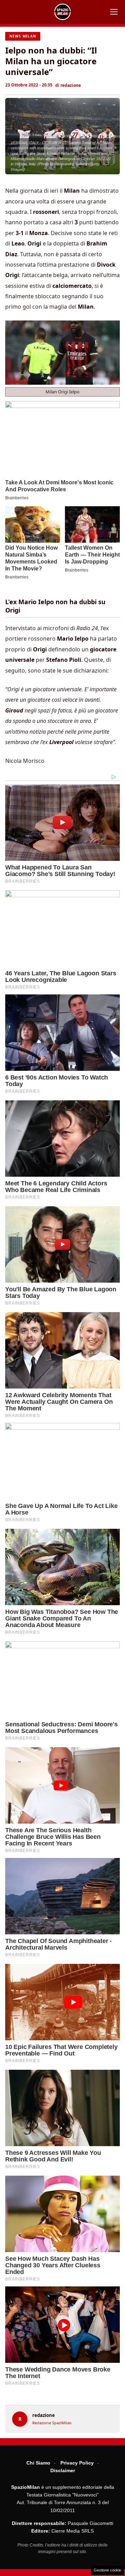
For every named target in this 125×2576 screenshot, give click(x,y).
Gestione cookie (107, 2570)
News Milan (23, 36)
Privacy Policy (77, 2463)
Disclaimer (63, 2470)
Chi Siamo (38, 2463)
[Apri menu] (114, 12)
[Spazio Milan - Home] (62, 12)
